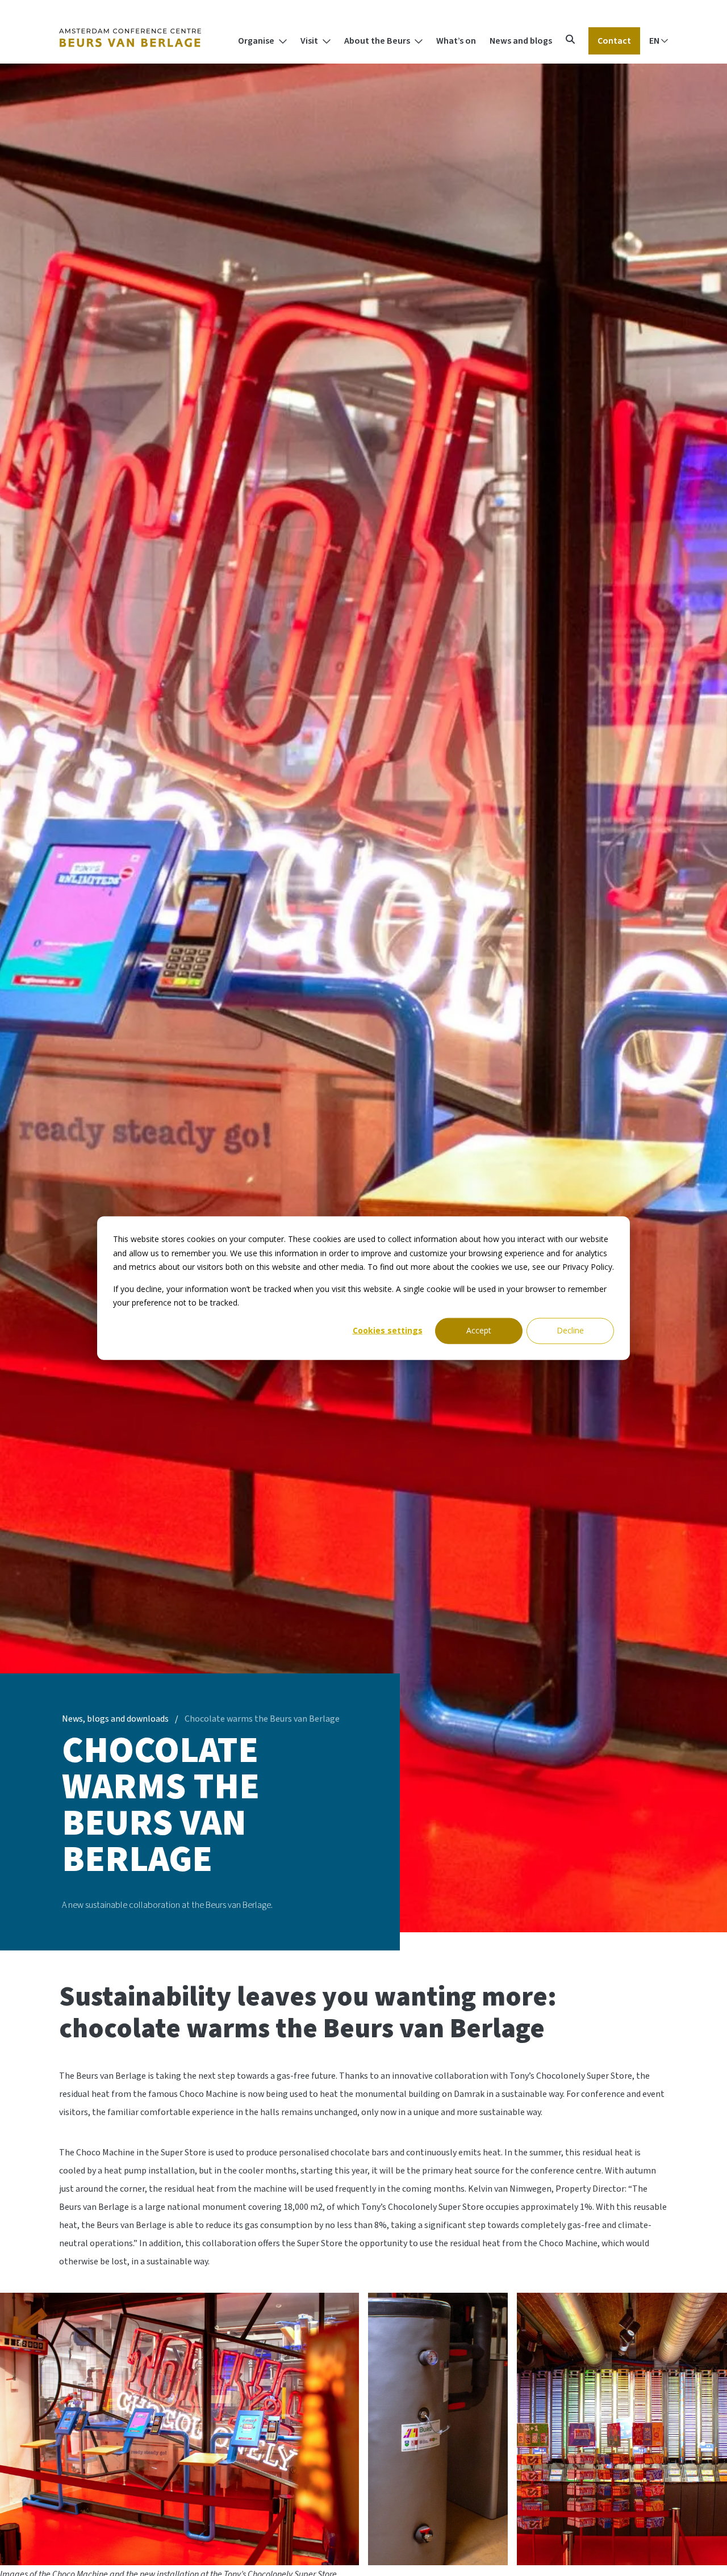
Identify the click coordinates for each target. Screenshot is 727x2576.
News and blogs (521, 41)
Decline (570, 1330)
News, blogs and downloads (115, 1719)
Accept (479, 1330)
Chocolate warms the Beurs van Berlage (262, 1719)
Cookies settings (388, 1330)
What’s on (456, 41)
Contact (614, 41)
